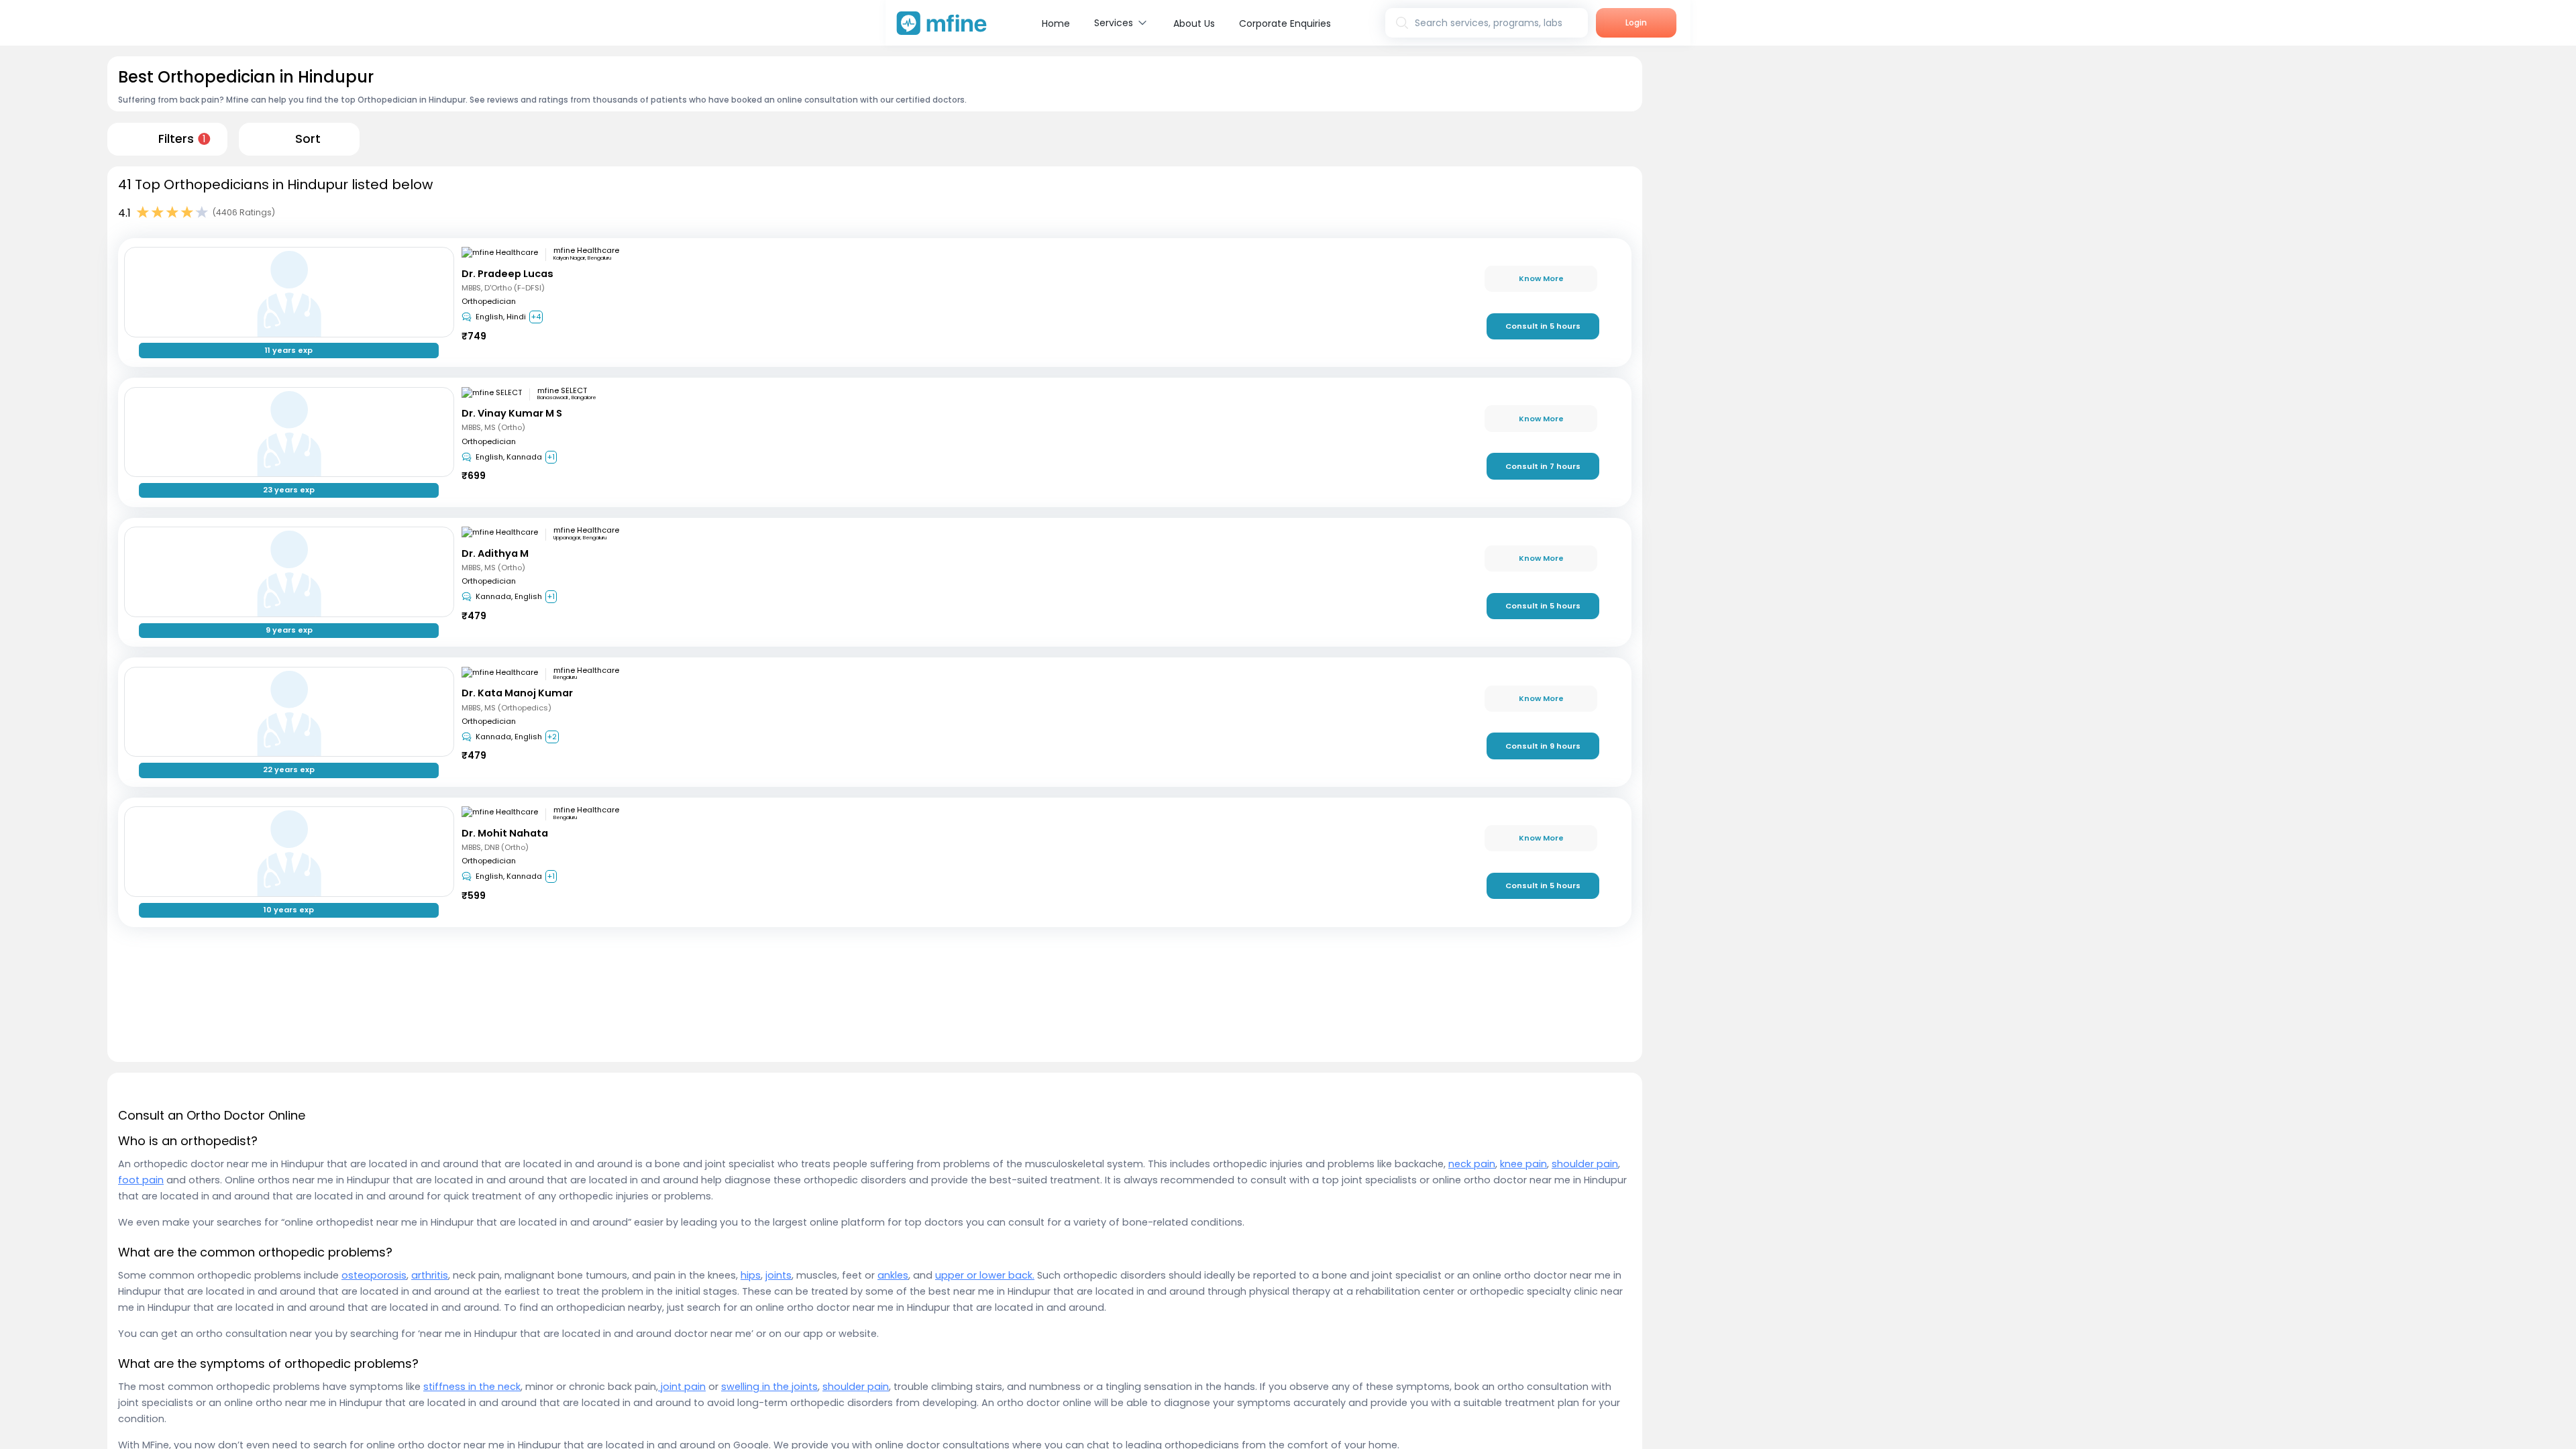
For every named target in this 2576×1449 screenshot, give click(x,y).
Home (1056, 23)
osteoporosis (374, 1275)
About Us (1194, 23)
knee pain (1523, 1164)
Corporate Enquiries (1285, 23)
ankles (893, 1275)
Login (1636, 22)
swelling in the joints (769, 1387)
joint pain (682, 1387)
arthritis (430, 1275)
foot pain (141, 1180)
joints (779, 1275)
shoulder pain (1585, 1164)
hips (751, 1275)
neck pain (1472, 1164)
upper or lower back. (985, 1275)
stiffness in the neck (472, 1387)
